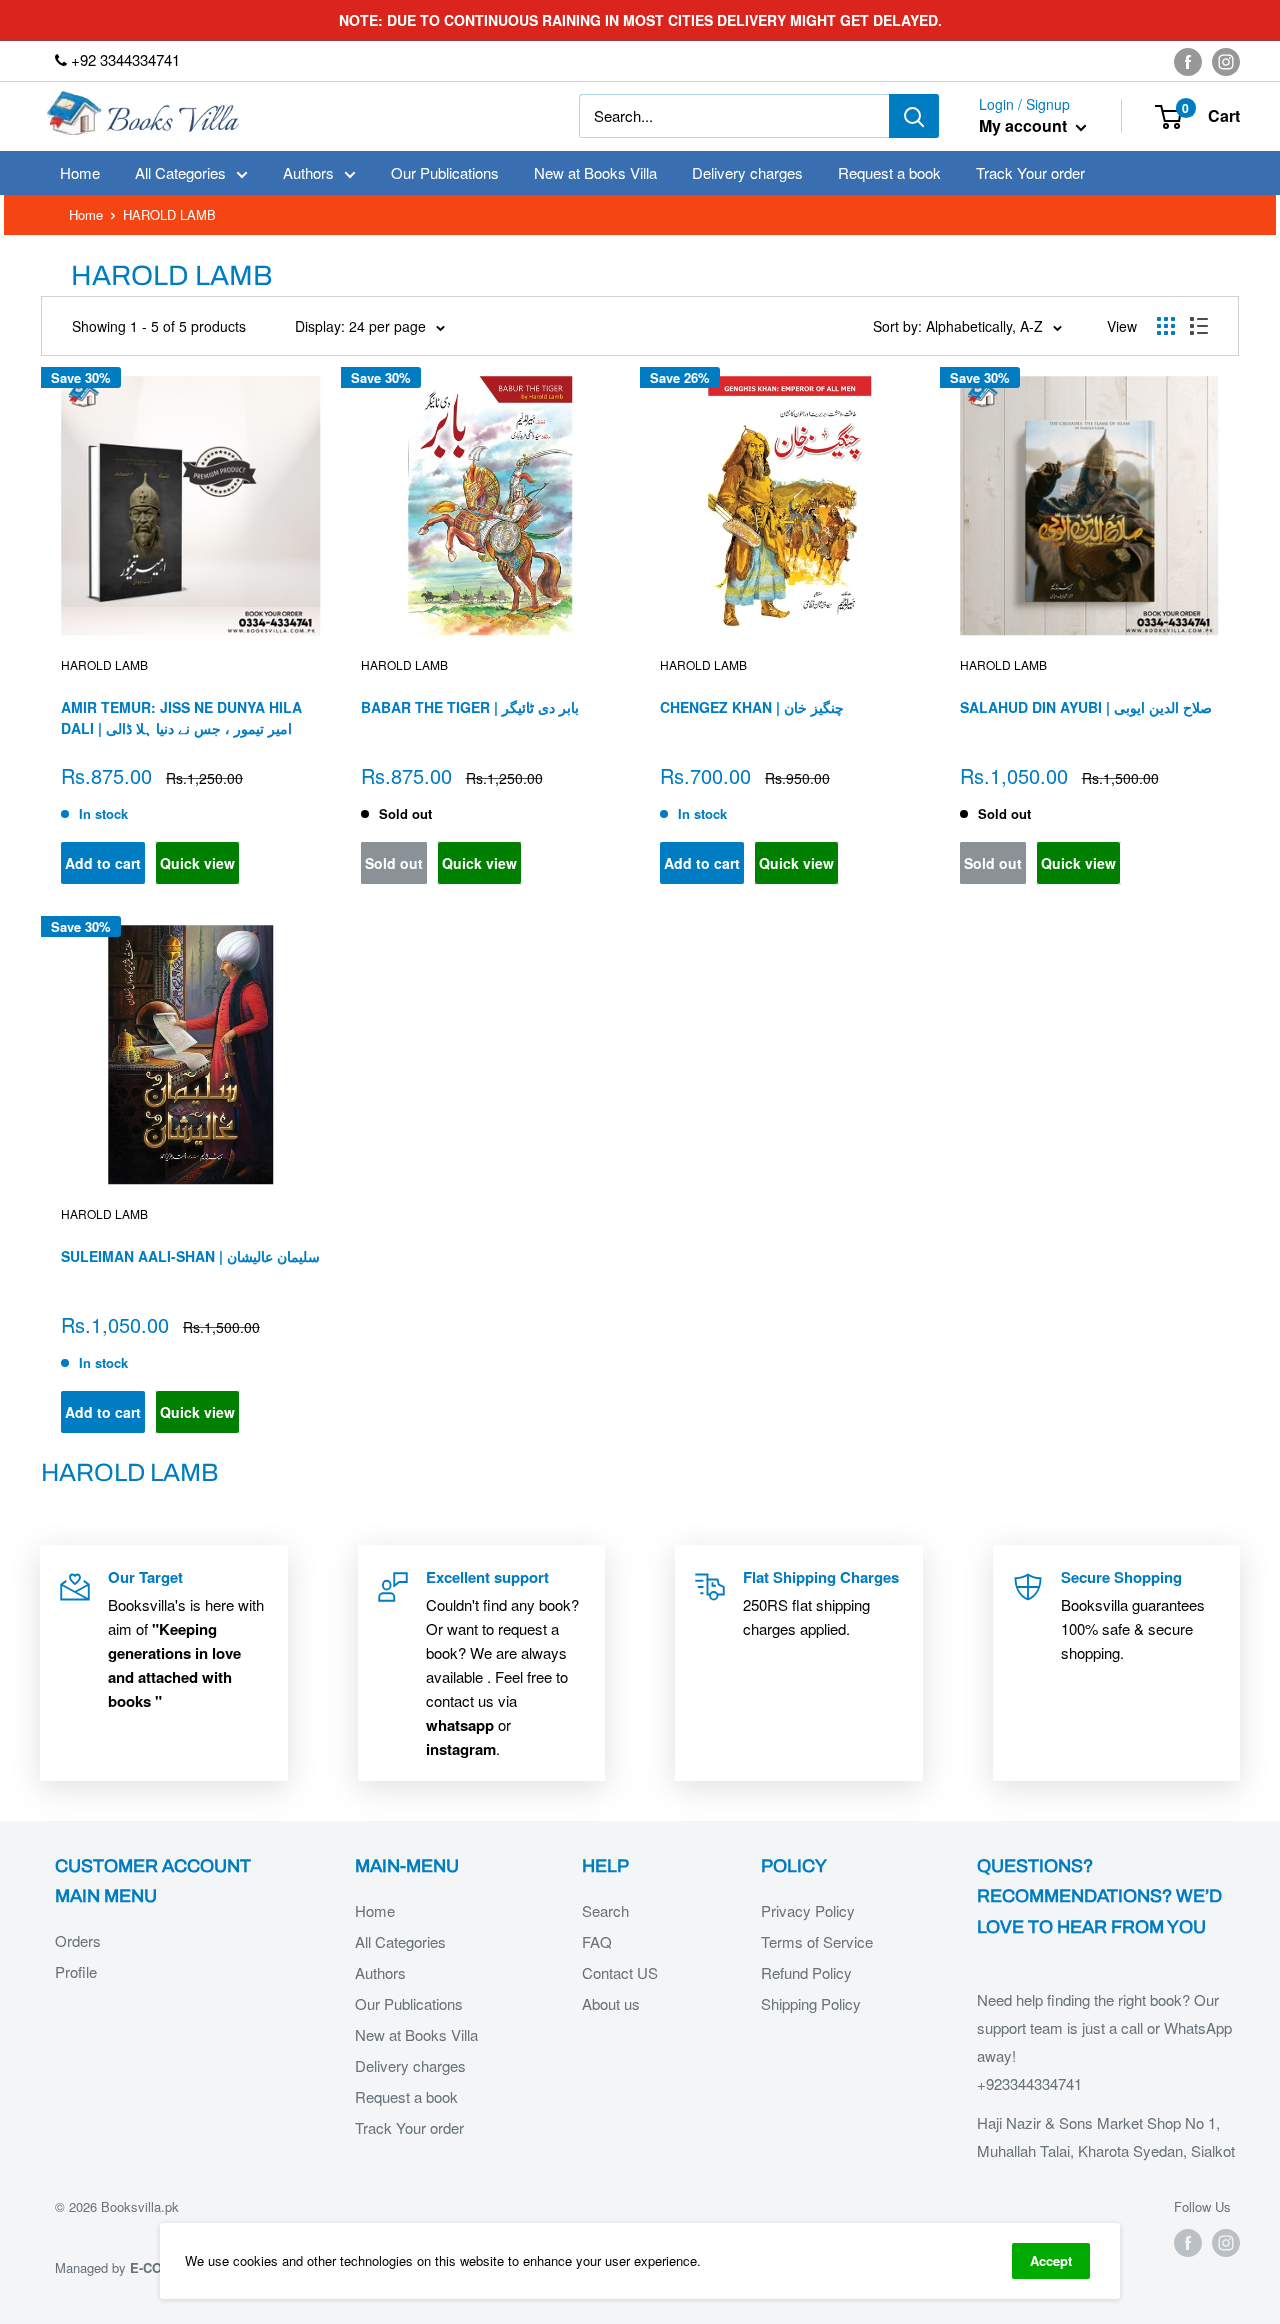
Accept (1051, 2260)
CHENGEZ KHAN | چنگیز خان (752, 707)
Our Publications (445, 172)
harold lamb (104, 664)
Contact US (620, 1972)
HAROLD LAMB (404, 664)
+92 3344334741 (123, 59)
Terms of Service (817, 1941)
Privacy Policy (808, 1910)
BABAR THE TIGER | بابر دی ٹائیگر (470, 707)
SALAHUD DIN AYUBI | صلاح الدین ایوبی (1086, 707)
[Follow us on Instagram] (1226, 61)
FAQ (597, 1941)
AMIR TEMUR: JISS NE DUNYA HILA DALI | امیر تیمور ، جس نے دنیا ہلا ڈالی (181, 718)
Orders (78, 1940)
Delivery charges (747, 172)
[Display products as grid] (1166, 326)
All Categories (180, 172)
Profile (76, 1971)
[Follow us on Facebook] (1188, 61)
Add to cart (103, 863)
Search (605, 1910)
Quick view (197, 863)
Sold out (394, 863)
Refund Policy (806, 1972)
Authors (308, 172)
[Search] (914, 116)
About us (611, 2003)
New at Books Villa (595, 172)
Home (80, 172)
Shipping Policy (811, 2003)
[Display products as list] (1199, 326)
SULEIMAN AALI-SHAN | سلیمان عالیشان (190, 1256)
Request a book (889, 172)
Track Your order (1030, 172)
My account (1025, 126)
